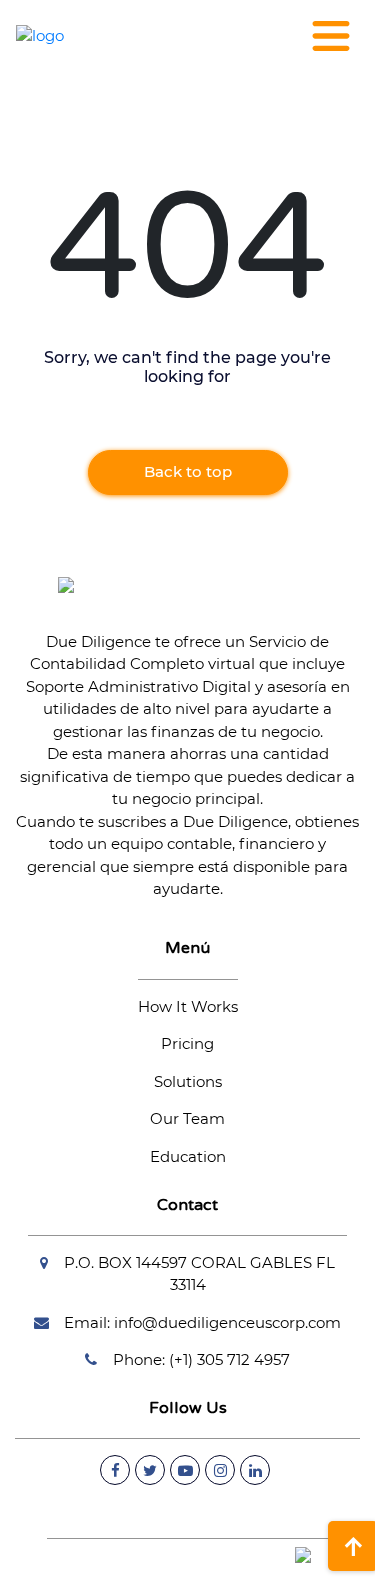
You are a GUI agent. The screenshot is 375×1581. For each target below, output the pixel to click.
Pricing (187, 1043)
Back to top (188, 471)
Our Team (187, 1118)
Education (188, 1156)
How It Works (188, 1006)
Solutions (188, 1081)
